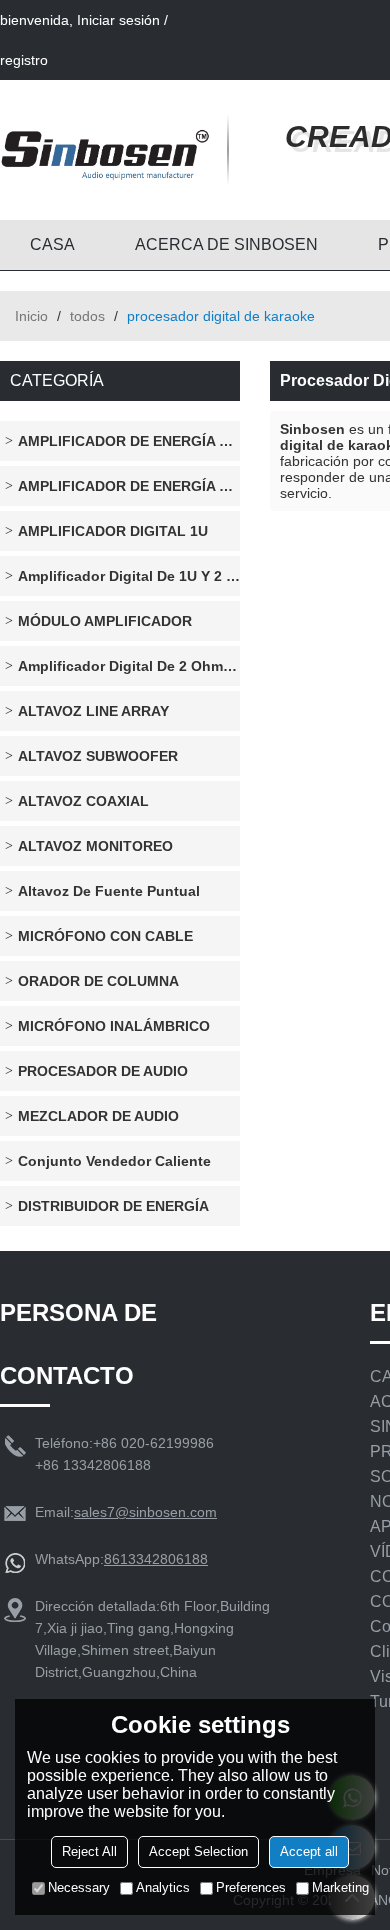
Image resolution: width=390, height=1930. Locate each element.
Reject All (89, 1851)
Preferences (251, 1887)
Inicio (31, 316)
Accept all (309, 1851)
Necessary (79, 1887)
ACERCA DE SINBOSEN (226, 244)
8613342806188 (156, 1559)
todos (87, 316)
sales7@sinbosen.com (145, 1512)
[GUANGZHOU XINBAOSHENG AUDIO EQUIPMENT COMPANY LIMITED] (105, 150)
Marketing (340, 1887)
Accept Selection (198, 1851)
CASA (52, 244)
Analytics (163, 1887)
